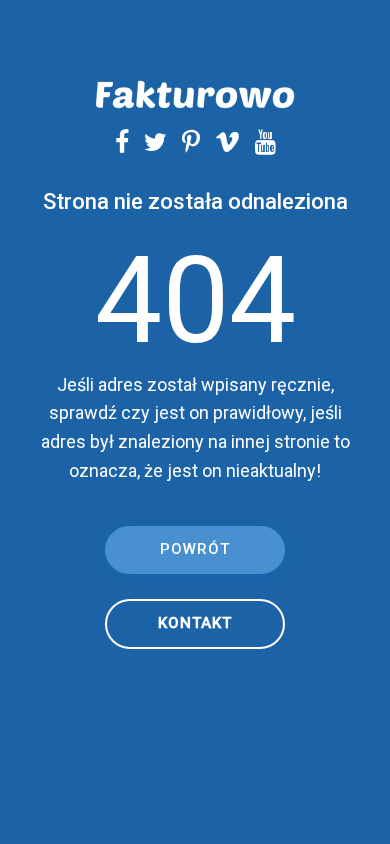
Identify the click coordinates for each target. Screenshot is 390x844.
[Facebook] (122, 141)
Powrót (194, 549)
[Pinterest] (183, 141)
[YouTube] (258, 141)
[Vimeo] (220, 141)
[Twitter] (148, 141)
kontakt (194, 623)
